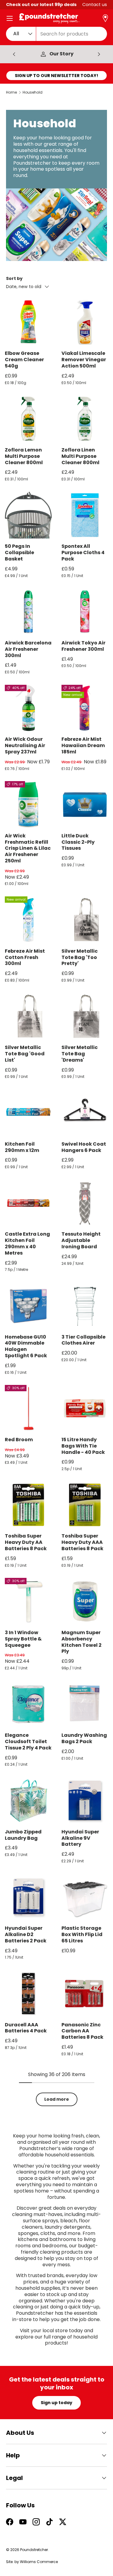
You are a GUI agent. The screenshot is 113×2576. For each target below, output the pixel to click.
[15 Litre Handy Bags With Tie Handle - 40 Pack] (85, 1408)
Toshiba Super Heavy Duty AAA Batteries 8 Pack (82, 1542)
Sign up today (56, 2403)
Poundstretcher (34, 2550)
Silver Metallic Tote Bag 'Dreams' (80, 1054)
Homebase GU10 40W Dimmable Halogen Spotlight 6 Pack (26, 1346)
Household (33, 92)
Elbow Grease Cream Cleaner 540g (24, 360)
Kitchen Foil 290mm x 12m (22, 1147)
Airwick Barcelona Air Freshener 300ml (28, 649)
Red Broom (19, 1440)
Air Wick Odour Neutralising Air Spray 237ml (25, 745)
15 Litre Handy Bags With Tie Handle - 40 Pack (83, 1446)
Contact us (95, 5)
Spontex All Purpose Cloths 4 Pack (83, 552)
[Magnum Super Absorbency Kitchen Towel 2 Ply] (85, 1601)
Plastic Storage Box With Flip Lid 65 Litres (82, 1934)
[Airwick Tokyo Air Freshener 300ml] (85, 612)
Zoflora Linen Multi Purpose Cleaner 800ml (80, 456)
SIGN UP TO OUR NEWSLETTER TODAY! (56, 76)
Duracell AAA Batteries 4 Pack (26, 2028)
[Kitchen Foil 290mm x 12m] (28, 1113)
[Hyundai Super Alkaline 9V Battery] (85, 1801)
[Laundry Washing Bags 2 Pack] (85, 1704)
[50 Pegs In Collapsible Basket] (28, 515)
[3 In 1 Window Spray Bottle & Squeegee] (28, 1601)
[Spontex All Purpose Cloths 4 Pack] (85, 515)
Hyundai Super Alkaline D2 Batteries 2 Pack (26, 1934)
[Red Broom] (28, 1408)
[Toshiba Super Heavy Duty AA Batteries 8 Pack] (28, 1505)
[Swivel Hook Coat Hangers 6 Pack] (85, 1113)
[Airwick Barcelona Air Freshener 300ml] (28, 612)
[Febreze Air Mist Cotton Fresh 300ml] (28, 920)
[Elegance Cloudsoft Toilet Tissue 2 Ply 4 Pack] (28, 1704)
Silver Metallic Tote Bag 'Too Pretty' (80, 957)
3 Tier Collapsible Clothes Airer (83, 1340)
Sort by (14, 278)
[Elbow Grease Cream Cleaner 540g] (28, 322)
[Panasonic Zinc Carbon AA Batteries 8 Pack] (85, 1994)
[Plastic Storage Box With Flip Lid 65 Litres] (85, 1897)
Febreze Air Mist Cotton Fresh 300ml (25, 957)
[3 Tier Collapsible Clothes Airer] (85, 1306)
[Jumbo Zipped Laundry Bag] (28, 1801)
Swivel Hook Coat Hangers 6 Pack (84, 1147)
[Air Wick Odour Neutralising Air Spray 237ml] (28, 708)
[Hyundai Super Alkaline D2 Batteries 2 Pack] (28, 1897)
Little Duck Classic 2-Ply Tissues (78, 842)
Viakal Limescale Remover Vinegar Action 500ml (84, 360)
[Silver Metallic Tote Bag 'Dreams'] (85, 1016)
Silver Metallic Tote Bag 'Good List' (25, 1054)
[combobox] (56, 34)
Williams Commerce (39, 2562)
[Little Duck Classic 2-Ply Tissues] (85, 805)
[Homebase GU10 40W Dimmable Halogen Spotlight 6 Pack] (28, 1306)
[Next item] (99, 54)
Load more (57, 2099)
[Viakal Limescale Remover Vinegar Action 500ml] (85, 322)
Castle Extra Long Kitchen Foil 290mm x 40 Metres (27, 1243)
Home (11, 92)
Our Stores (62, 54)
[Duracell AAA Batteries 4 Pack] (28, 1994)
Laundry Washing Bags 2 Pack (84, 1738)
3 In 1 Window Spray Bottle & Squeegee (23, 1639)
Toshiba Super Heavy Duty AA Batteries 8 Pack (26, 1542)
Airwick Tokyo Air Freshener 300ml (83, 646)
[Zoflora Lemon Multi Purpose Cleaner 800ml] (28, 419)
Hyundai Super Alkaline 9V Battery (80, 1838)
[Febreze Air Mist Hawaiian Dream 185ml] (85, 708)
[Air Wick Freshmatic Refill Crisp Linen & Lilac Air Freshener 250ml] (28, 805)
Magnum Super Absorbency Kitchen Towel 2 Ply (82, 1642)
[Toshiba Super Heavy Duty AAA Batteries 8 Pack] (85, 1505)
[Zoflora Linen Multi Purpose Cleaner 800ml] (85, 419)
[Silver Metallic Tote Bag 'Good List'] (28, 1016)
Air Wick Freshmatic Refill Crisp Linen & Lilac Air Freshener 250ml (28, 848)
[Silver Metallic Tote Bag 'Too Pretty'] (85, 920)
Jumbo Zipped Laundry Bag (23, 1835)
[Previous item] (14, 54)
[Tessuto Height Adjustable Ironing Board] (85, 1203)
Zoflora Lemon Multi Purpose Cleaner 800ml (24, 456)
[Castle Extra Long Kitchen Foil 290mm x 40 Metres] (28, 1203)
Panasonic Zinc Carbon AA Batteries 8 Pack (82, 2031)
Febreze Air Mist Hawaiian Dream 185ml (83, 745)
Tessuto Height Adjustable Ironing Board (81, 1240)
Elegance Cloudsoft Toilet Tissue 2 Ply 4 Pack (28, 1741)
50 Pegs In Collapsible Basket (19, 552)
